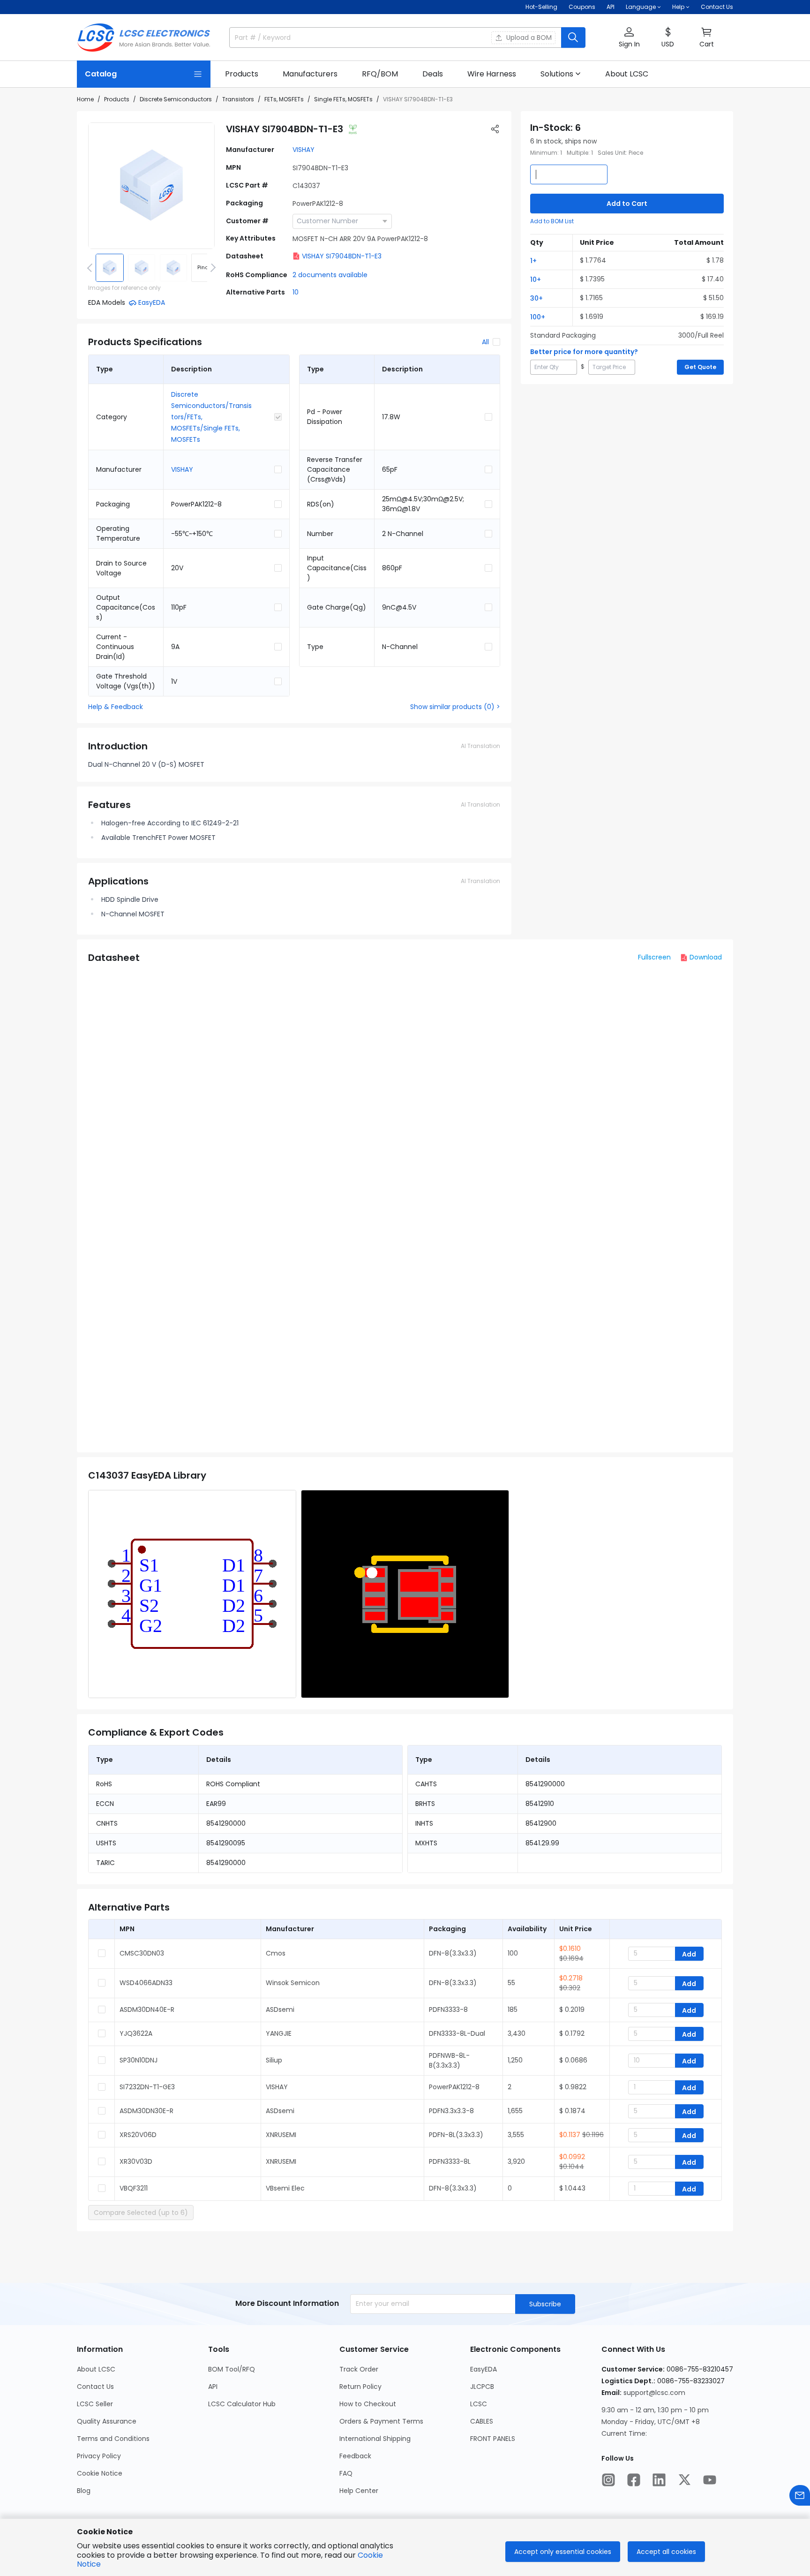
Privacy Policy (99, 2456)
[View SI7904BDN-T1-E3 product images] (151, 186)
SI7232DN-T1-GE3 (147, 2087)
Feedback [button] (355, 2456)
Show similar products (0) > (455, 707)
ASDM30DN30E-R (146, 2111)
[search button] (573, 38)
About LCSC (96, 2369)
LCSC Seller (95, 2404)
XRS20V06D (138, 2135)
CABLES (482, 2421)
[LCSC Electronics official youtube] (710, 2480)
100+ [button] (538, 317)
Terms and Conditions (113, 2439)
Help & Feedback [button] (116, 707)
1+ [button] (533, 261)
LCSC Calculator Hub (242, 2404)
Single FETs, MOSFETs (343, 99)
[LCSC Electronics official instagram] (608, 2480)
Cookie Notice (100, 2473)
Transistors (238, 99)
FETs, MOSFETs (284, 99)
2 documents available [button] (330, 275)
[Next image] (211, 268)
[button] (629, 38)
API (611, 7)
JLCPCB (482, 2387)
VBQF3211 (134, 2188)
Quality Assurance (107, 2421)
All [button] (485, 342)
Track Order (359, 2369)
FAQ (346, 2473)
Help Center (359, 2491)
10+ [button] (536, 280)
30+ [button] (536, 298)
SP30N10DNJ (139, 2060)
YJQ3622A (136, 2033)
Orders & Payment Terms (381, 2421)
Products (117, 99)
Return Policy (360, 2387)
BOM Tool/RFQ (232, 2369)
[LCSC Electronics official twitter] (684, 2480)
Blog (84, 2491)
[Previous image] (91, 268)
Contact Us (717, 7)
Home (85, 99)
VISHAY (304, 150)
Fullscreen (654, 957)
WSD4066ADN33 (146, 1983)
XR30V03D (136, 2161)
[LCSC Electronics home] (144, 38)
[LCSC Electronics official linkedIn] (659, 2480)
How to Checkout (368, 2404)
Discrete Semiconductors (176, 99)
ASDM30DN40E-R (147, 2009)
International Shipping (375, 2439)
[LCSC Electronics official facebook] (634, 2480)
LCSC (479, 2404)
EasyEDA (484, 2369)
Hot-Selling (541, 7)
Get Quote (700, 367)
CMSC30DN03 (142, 1953)
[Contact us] (800, 2495)
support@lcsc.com (654, 2393)
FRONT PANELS (493, 2439)
